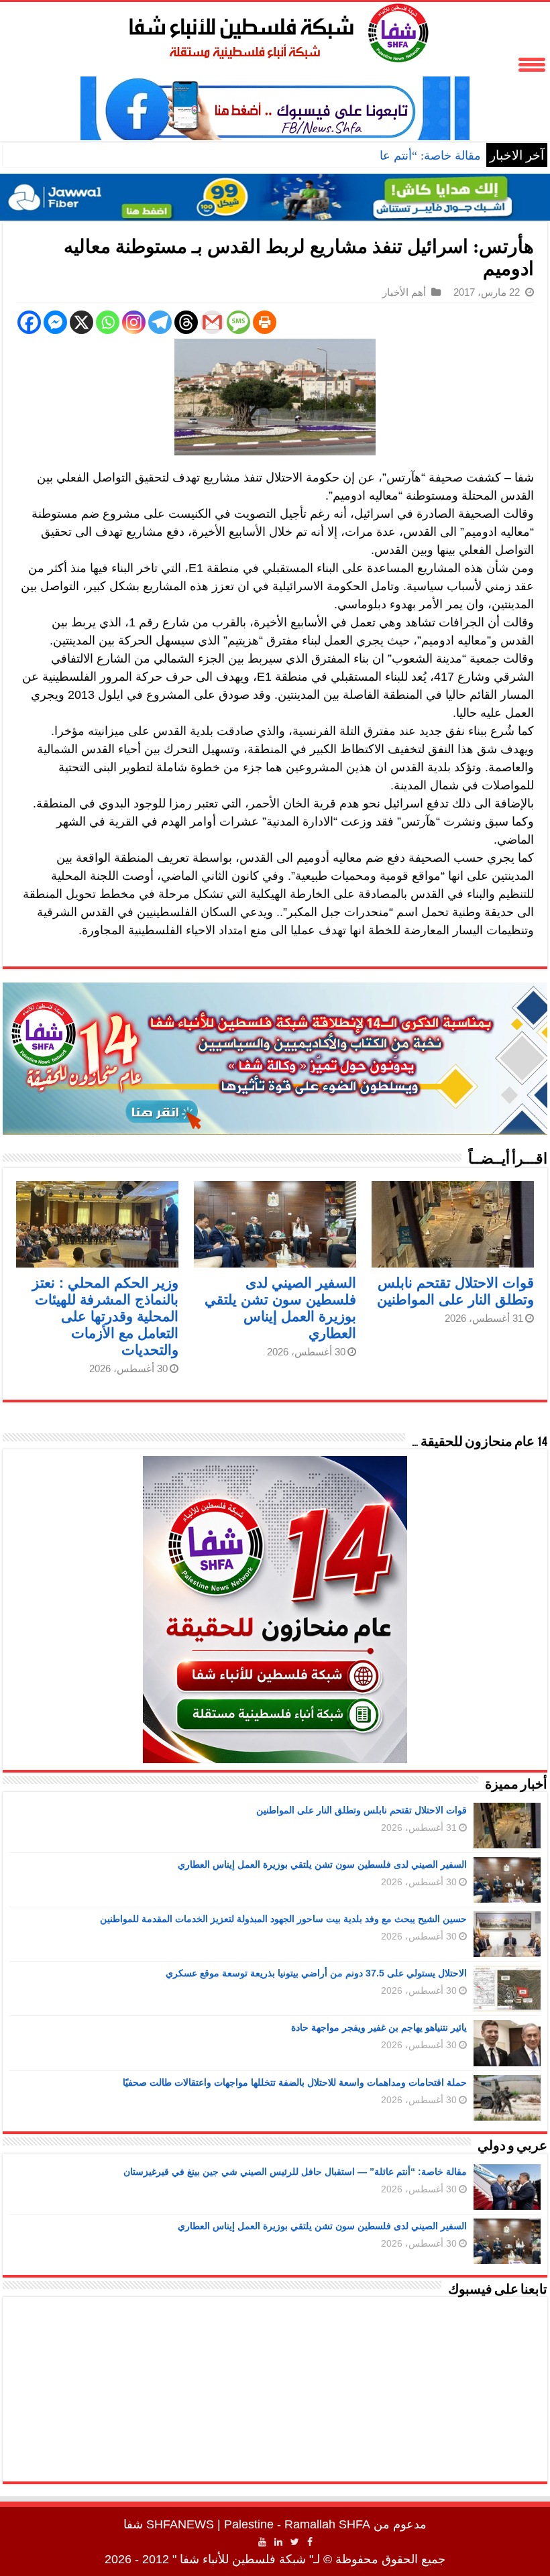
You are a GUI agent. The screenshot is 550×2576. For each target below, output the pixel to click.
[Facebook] (29, 322)
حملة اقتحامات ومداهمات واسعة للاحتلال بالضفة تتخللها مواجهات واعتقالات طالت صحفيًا (295, 2082)
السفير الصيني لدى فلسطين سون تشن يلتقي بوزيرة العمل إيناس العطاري (322, 1864)
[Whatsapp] (108, 322)
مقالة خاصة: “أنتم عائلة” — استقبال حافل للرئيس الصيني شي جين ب (308, 156)
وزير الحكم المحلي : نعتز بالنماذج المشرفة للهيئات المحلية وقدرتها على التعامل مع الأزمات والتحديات (105, 1316)
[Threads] (186, 322)
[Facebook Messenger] (55, 322)
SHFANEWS (180, 2524)
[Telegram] (160, 322)
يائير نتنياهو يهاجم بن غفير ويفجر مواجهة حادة (379, 2027)
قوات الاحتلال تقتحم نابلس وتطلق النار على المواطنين (362, 1810)
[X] (81, 322)
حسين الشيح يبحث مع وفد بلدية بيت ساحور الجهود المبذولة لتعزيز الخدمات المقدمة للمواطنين (283, 1919)
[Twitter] (295, 2542)
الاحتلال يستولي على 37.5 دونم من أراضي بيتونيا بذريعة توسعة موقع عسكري (316, 1973)
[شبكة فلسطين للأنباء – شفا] (275, 30)
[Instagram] (134, 322)
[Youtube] (262, 2542)
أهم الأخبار (404, 292)
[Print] (265, 322)
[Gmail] (212, 322)
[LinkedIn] (278, 2542)
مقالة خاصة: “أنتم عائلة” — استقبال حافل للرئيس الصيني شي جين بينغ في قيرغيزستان (295, 2172)
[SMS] (238, 322)
